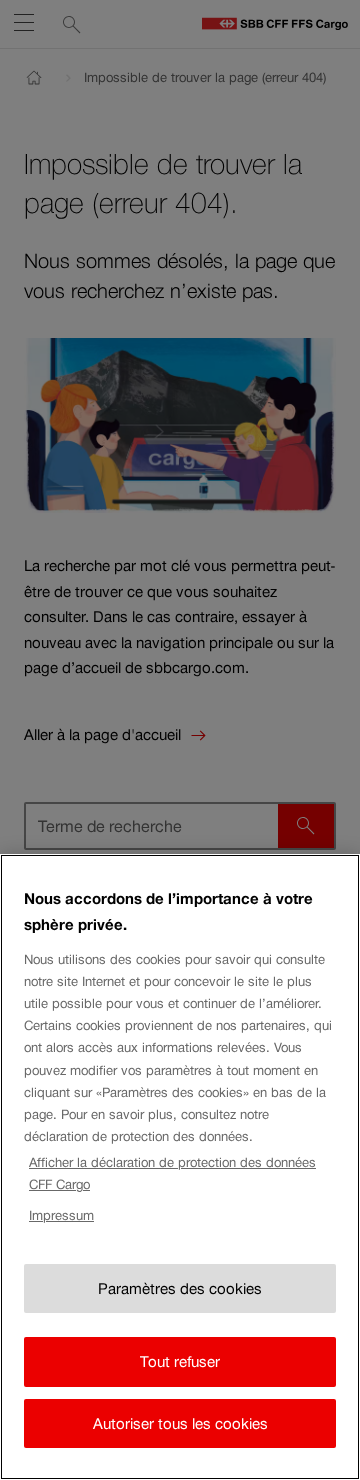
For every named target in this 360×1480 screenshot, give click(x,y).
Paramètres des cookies (180, 1288)
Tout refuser (180, 1361)
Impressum (61, 1215)
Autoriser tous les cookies (180, 1423)
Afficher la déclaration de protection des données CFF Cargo (172, 1173)
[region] (180, 1167)
